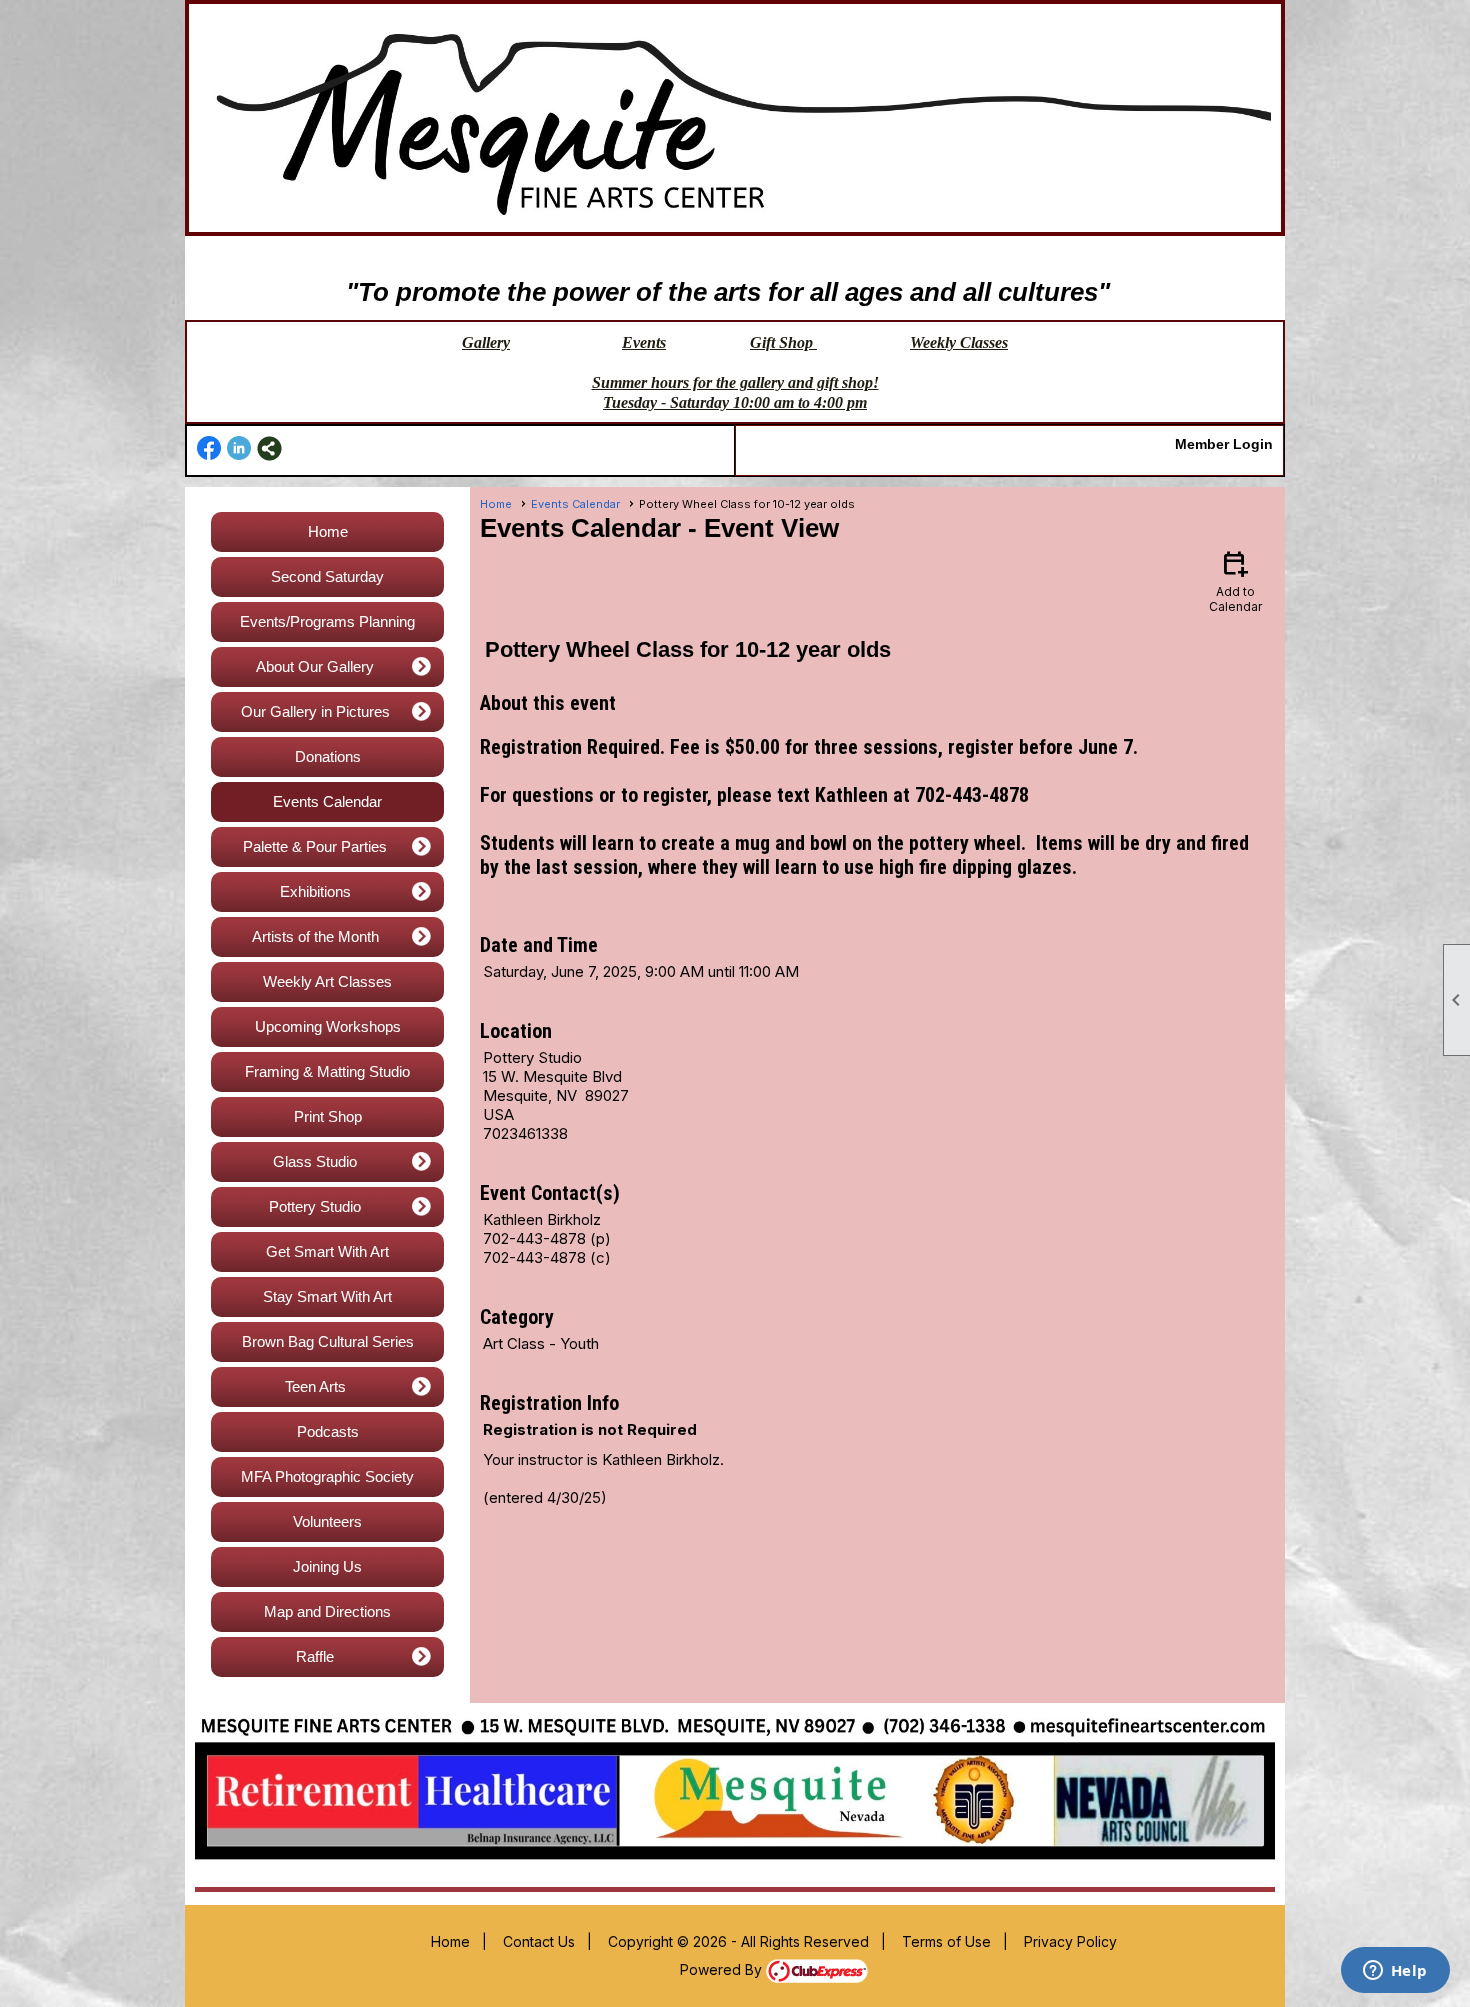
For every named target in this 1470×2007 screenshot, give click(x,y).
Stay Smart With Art (327, 1296)
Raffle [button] (315, 1656)
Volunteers (327, 1521)
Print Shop (328, 1116)
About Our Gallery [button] (315, 666)
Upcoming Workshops (328, 1026)
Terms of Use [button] (946, 1941)
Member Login (1224, 444)
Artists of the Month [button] (315, 936)
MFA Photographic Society (327, 1476)
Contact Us (539, 1941)
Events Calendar (327, 801)
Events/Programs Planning (327, 621)
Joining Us (327, 1566)
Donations (328, 756)
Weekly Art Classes (327, 981)
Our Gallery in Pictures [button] (315, 711)
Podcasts (328, 1431)
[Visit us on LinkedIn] (239, 448)
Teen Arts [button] (315, 1386)
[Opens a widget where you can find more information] (1395, 1972)
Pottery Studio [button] (315, 1206)
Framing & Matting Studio (327, 1071)
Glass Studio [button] (315, 1161)
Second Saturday (327, 576)
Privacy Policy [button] (1070, 1941)
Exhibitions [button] (315, 891)
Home (328, 531)
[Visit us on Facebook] (209, 448)
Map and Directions (327, 1611)
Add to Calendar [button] (1235, 580)
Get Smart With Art (327, 1251)
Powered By (723, 1969)
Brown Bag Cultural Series (328, 1341)
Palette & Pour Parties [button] (315, 846)
